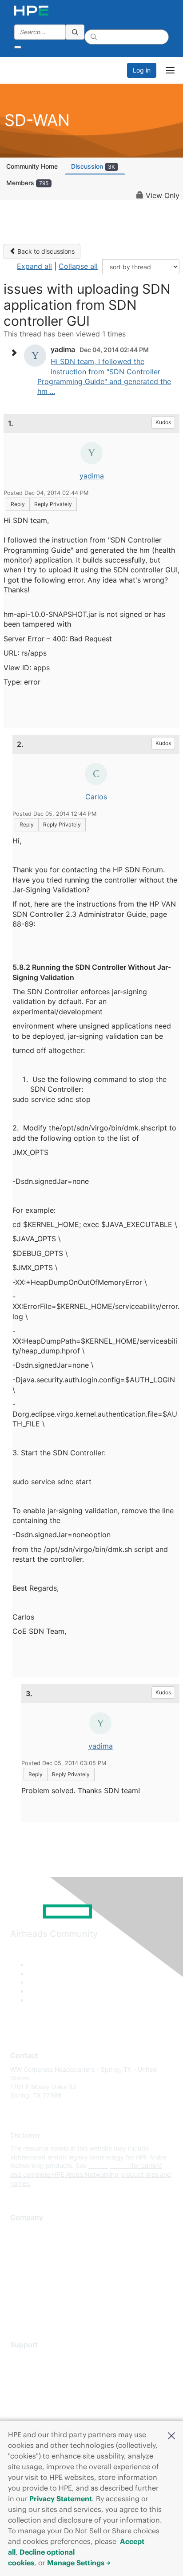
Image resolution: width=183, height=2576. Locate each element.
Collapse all (78, 266)
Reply (18, 504)
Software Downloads (40, 2398)
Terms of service (34, 2297)
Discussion (93, 166)
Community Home (32, 166)
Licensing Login (33, 2411)
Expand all (34, 266)
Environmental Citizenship (48, 2270)
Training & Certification (43, 2384)
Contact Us (26, 2258)
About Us (24, 2231)
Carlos (96, 797)
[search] (75, 32)
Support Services (35, 2358)
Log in (142, 70)
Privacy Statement (61, 2499)
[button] (171, 2435)
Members (27, 183)
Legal (18, 2310)
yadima (92, 476)
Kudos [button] (163, 422)
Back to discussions (45, 251)
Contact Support (34, 2371)
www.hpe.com (109, 2165)
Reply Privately (53, 504)
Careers (22, 2244)
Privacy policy (31, 2284)
